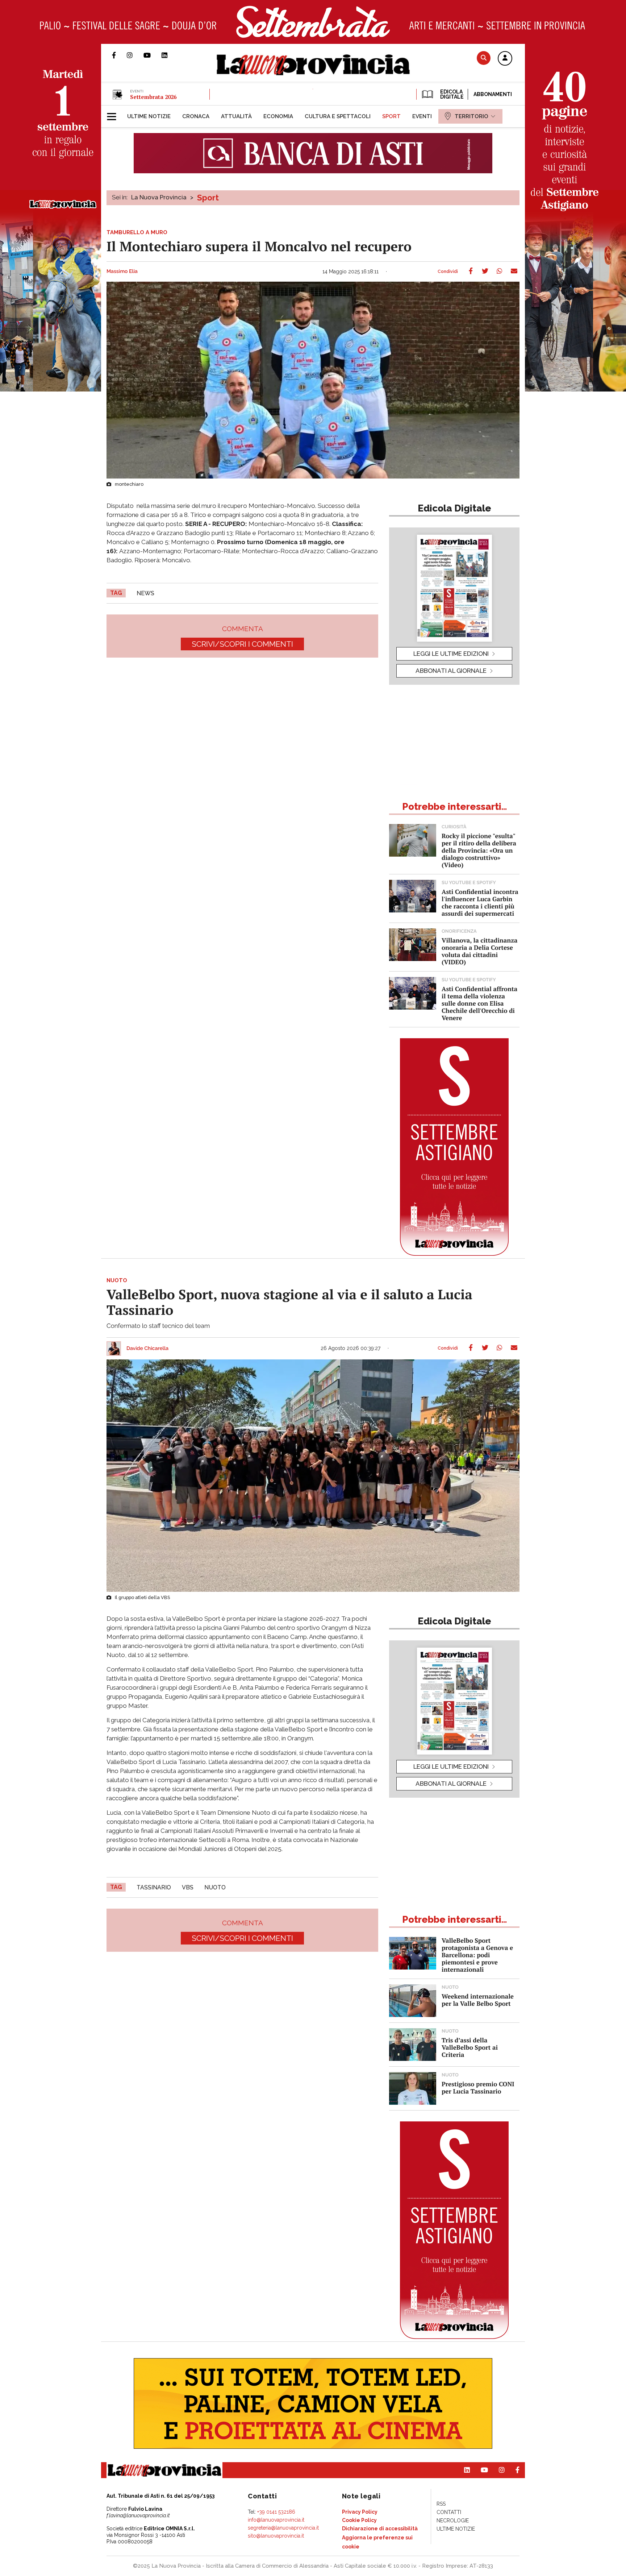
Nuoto (215, 1887)
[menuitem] (149, 116)
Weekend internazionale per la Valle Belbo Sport (478, 2000)
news (145, 593)
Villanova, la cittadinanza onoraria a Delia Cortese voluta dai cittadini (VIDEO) (479, 951)
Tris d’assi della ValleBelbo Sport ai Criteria (470, 2047)
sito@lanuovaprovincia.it (276, 2536)
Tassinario (154, 1887)
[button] (505, 59)
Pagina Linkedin (170, 55)
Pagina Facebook (119, 55)
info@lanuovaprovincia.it (276, 2520)
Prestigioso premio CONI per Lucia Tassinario (478, 2088)
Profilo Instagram (135, 55)
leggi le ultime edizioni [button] (451, 654)
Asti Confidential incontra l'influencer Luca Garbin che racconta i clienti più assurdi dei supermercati (480, 902)
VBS (188, 1887)
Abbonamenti (493, 94)
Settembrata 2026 (153, 97)
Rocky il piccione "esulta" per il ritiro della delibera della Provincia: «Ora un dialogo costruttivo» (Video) (479, 850)
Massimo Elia (122, 272)
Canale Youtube (153, 55)
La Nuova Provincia (159, 197)
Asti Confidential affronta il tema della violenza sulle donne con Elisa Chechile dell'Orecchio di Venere (479, 1003)
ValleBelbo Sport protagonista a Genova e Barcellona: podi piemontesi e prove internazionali (477, 1955)
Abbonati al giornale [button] (451, 671)
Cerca (484, 58)
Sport (208, 198)
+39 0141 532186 (276, 2512)
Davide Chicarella (147, 1349)
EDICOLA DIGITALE (451, 94)
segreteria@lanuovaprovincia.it (283, 2528)
